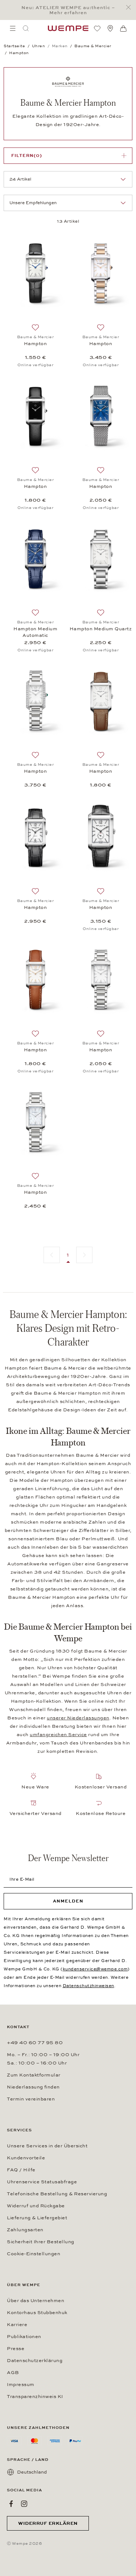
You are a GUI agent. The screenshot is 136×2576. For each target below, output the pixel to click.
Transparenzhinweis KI (35, 2397)
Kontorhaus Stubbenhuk (37, 2313)
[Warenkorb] (123, 29)
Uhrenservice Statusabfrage (42, 2182)
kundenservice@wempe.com (95, 1969)
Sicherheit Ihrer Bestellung (41, 2242)
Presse (16, 2349)
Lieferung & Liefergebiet (37, 2218)
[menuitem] (13, 28)
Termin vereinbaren (31, 2099)
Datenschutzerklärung (35, 2361)
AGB (13, 2373)
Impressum (21, 2385)
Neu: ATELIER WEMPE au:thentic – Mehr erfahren (68, 10)
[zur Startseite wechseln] (68, 28)
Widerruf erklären (48, 2523)
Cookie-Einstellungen (34, 2254)
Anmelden (68, 1901)
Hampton (36, 344)
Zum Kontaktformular (34, 2075)
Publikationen (24, 2337)
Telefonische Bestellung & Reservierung (57, 2194)
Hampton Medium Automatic (35, 632)
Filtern (27, 155)
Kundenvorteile (26, 2158)
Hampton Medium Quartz (101, 629)
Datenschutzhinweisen (88, 1986)
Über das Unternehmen (36, 2301)
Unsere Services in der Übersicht (47, 2146)
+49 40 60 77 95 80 (35, 2043)
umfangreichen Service (58, 1735)
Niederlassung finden (33, 2087)
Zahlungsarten (25, 2230)
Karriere (17, 2325)
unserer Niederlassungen (78, 1718)
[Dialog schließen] (130, 7)
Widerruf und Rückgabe (36, 2206)
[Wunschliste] (97, 28)
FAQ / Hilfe (21, 2170)
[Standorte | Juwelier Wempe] (110, 28)
